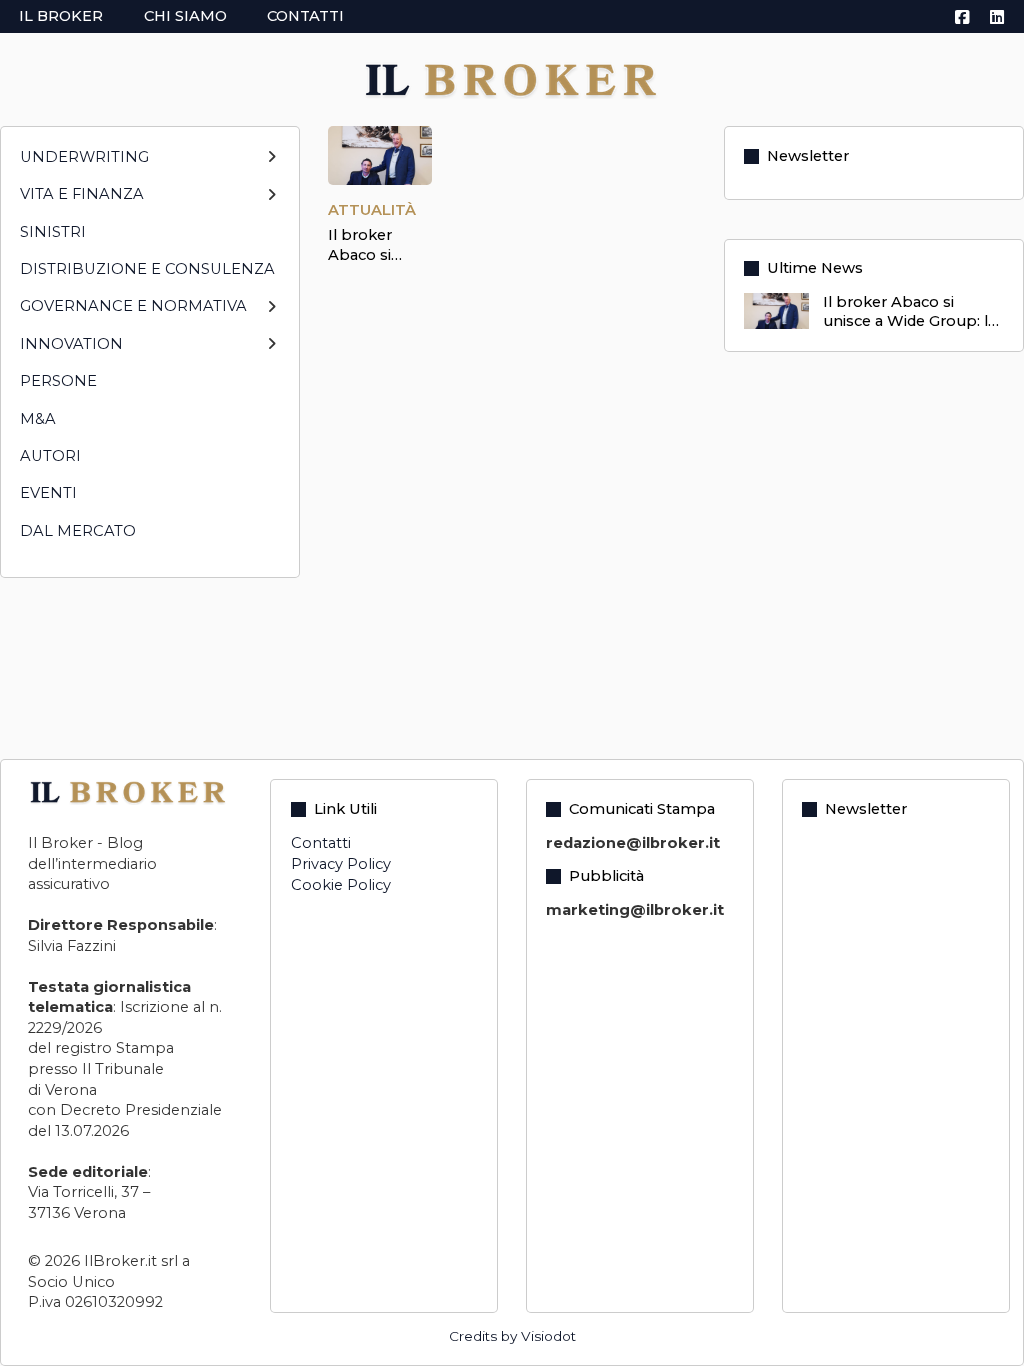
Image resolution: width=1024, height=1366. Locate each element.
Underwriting (84, 157)
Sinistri (53, 232)
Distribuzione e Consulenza (147, 269)
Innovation (71, 344)
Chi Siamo (185, 16)
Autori (50, 456)
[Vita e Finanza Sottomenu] (271, 203)
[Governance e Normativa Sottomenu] (271, 315)
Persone (58, 381)
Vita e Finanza (82, 194)
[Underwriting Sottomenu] (271, 165)
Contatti (305, 16)
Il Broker (61, 16)
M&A (38, 419)
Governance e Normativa (133, 306)
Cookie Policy (341, 885)
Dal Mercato (78, 531)
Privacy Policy (341, 864)
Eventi (48, 493)
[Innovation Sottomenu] (271, 352)
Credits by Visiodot (512, 1336)
